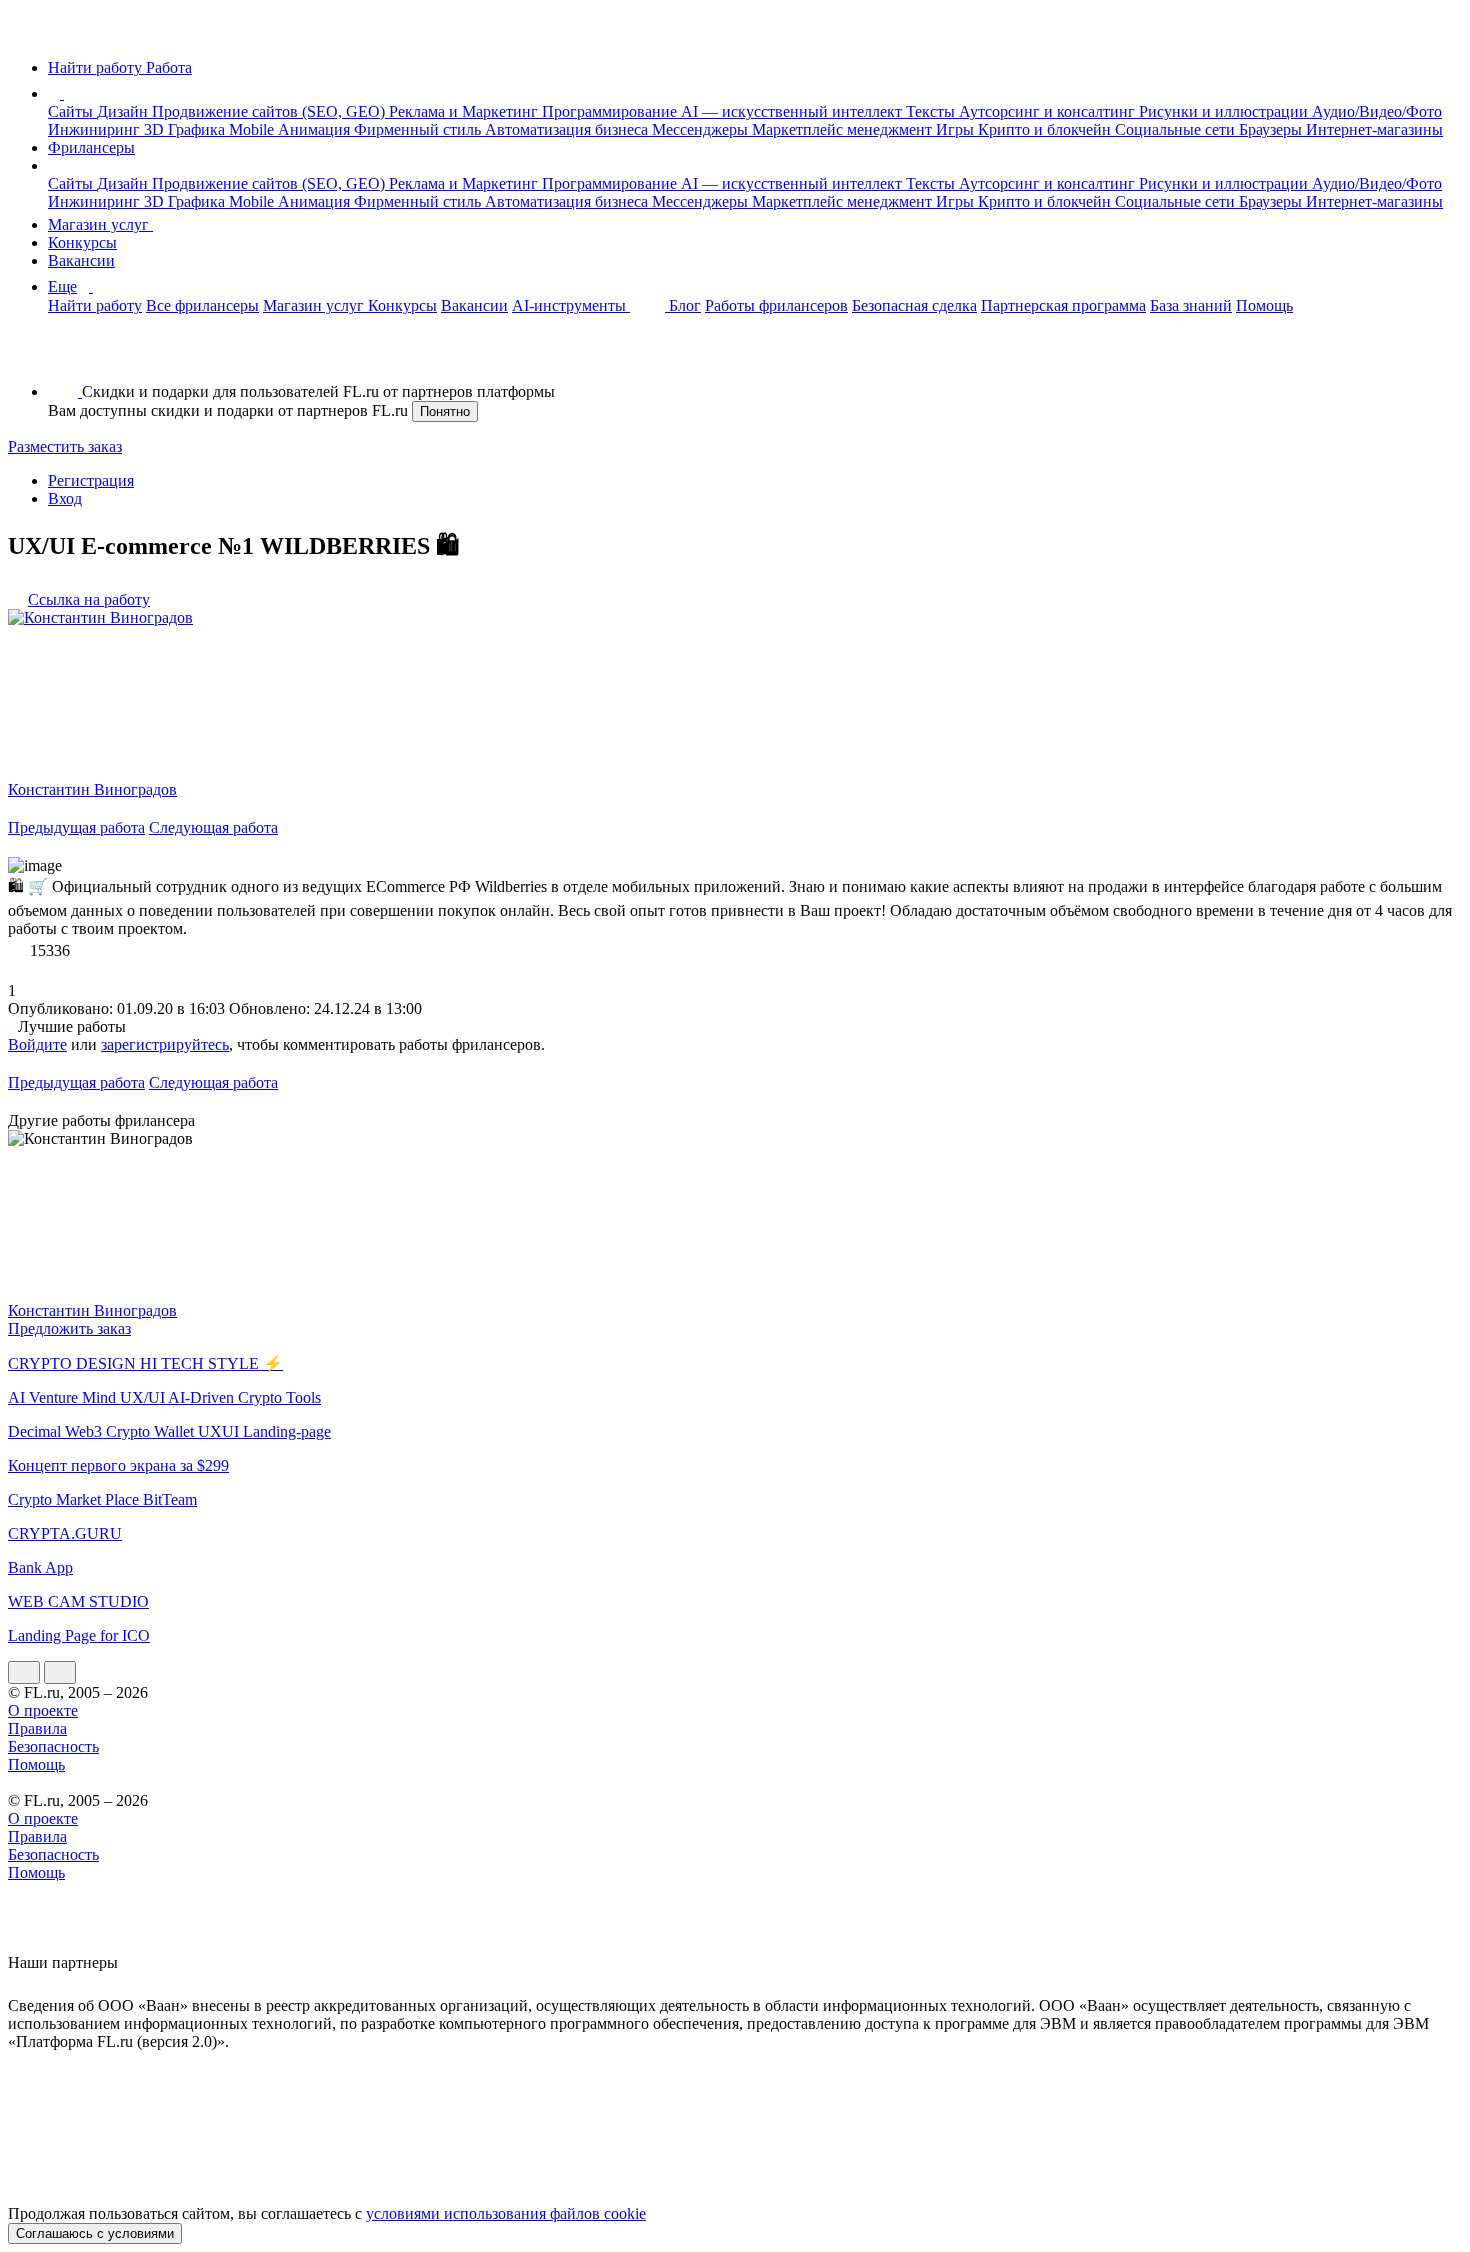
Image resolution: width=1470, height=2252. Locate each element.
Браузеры (1272, 129)
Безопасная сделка (914, 305)
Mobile (253, 129)
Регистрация (91, 480)
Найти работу (95, 305)
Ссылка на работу (89, 599)
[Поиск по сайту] (64, 357)
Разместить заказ (65, 446)
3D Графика (186, 129)
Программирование (611, 111)
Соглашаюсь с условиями (95, 2233)
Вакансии (81, 260)
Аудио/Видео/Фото (1377, 111)
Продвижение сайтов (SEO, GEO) (270, 111)
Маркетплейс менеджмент (844, 129)
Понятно (445, 411)
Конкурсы (82, 242)
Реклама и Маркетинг (465, 111)
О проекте (43, 1710)
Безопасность (53, 1746)
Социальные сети (1177, 129)
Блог (685, 305)
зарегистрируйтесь (165, 1044)
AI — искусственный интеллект (793, 111)
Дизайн (124, 111)
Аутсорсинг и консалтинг (1049, 111)
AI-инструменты (571, 305)
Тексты (932, 111)
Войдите (37, 1044)
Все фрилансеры (202, 305)
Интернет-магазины (1374, 129)
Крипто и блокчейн (1046, 129)
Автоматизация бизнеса (568, 129)
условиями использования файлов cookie (506, 2213)
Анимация (316, 129)
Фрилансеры (91, 147)
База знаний (1191, 305)
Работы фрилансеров (776, 305)
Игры (957, 129)
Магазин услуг (100, 224)
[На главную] (26, 33)
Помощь (1264, 305)
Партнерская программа (1063, 305)
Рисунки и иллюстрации (1225, 111)
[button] (67, 93)
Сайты (72, 111)
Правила (37, 1728)
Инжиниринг (96, 129)
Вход (65, 498)
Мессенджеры (702, 129)
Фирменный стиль (419, 129)
